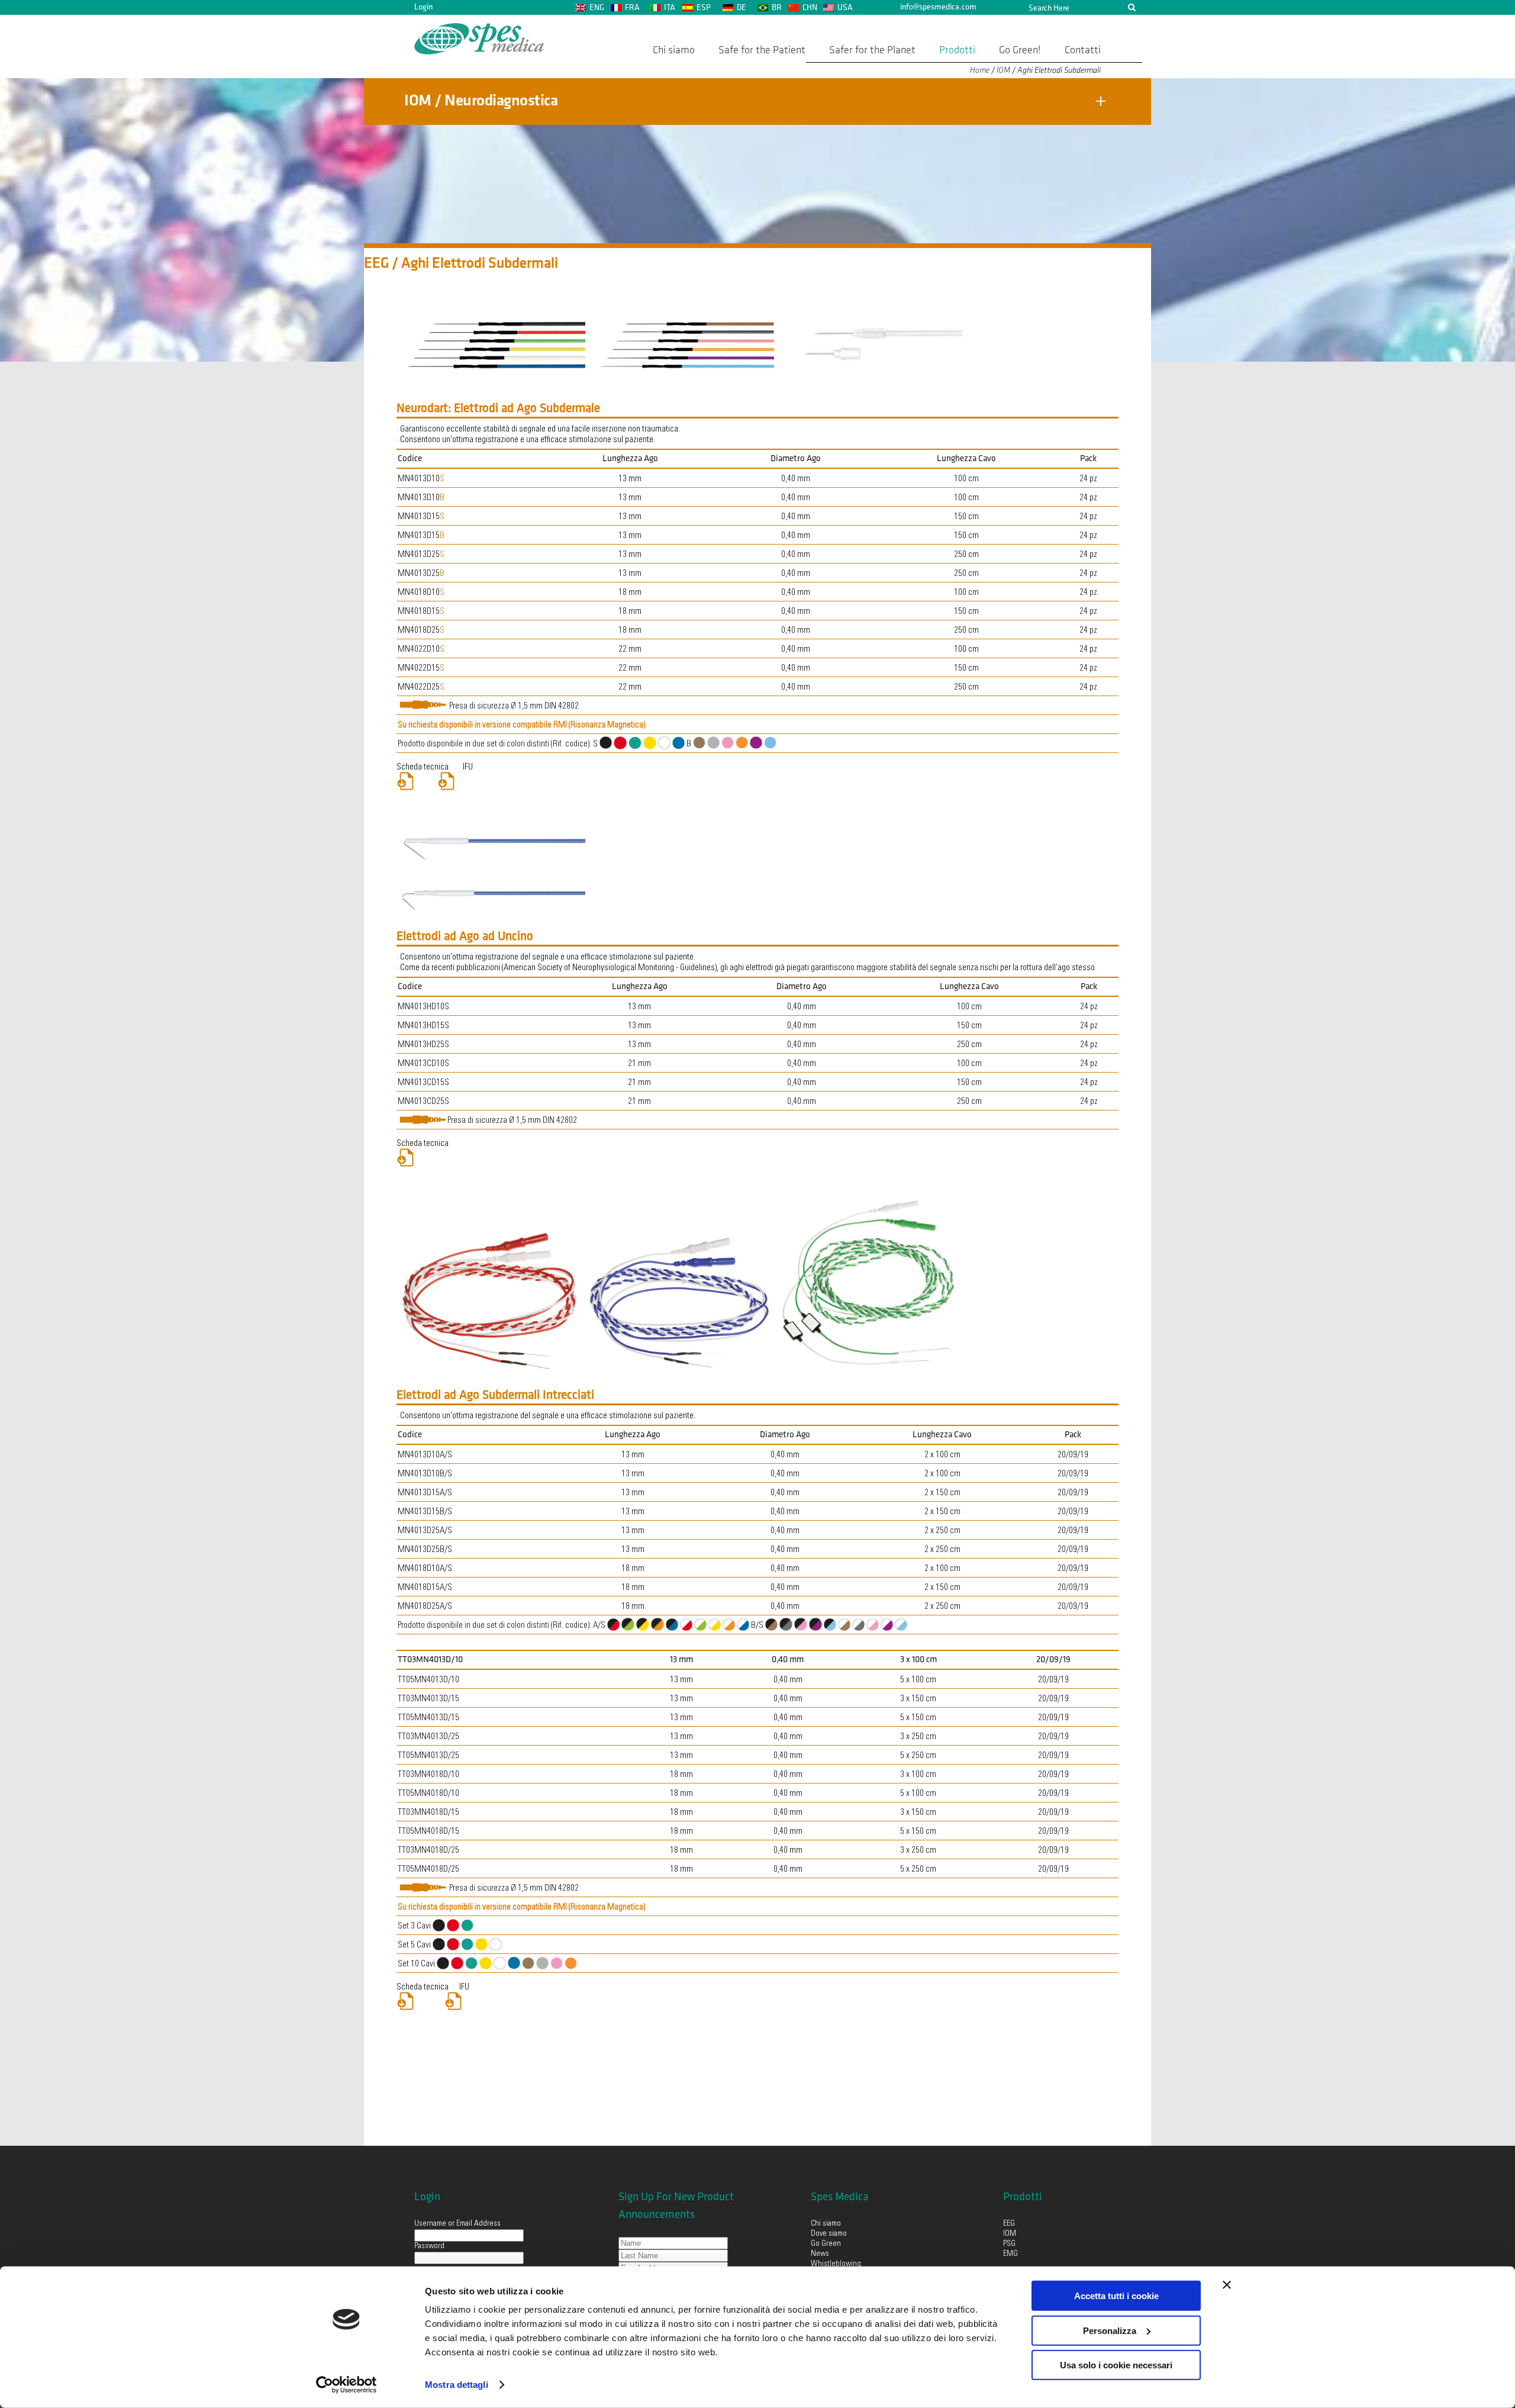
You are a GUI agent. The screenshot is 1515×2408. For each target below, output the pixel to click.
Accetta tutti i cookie (1116, 2296)
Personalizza (1110, 2330)
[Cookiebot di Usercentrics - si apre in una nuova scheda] (346, 2385)
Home (980, 70)
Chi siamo (826, 2224)
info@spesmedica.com (938, 7)
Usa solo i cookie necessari (1116, 2365)
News (820, 2254)
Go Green (826, 2244)
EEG (1009, 2224)
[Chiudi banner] (1227, 2285)
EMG (1010, 2254)
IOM (1003, 70)
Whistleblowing (836, 2264)
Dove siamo (829, 2234)
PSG (1009, 2244)
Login (423, 7)
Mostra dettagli (457, 2385)
